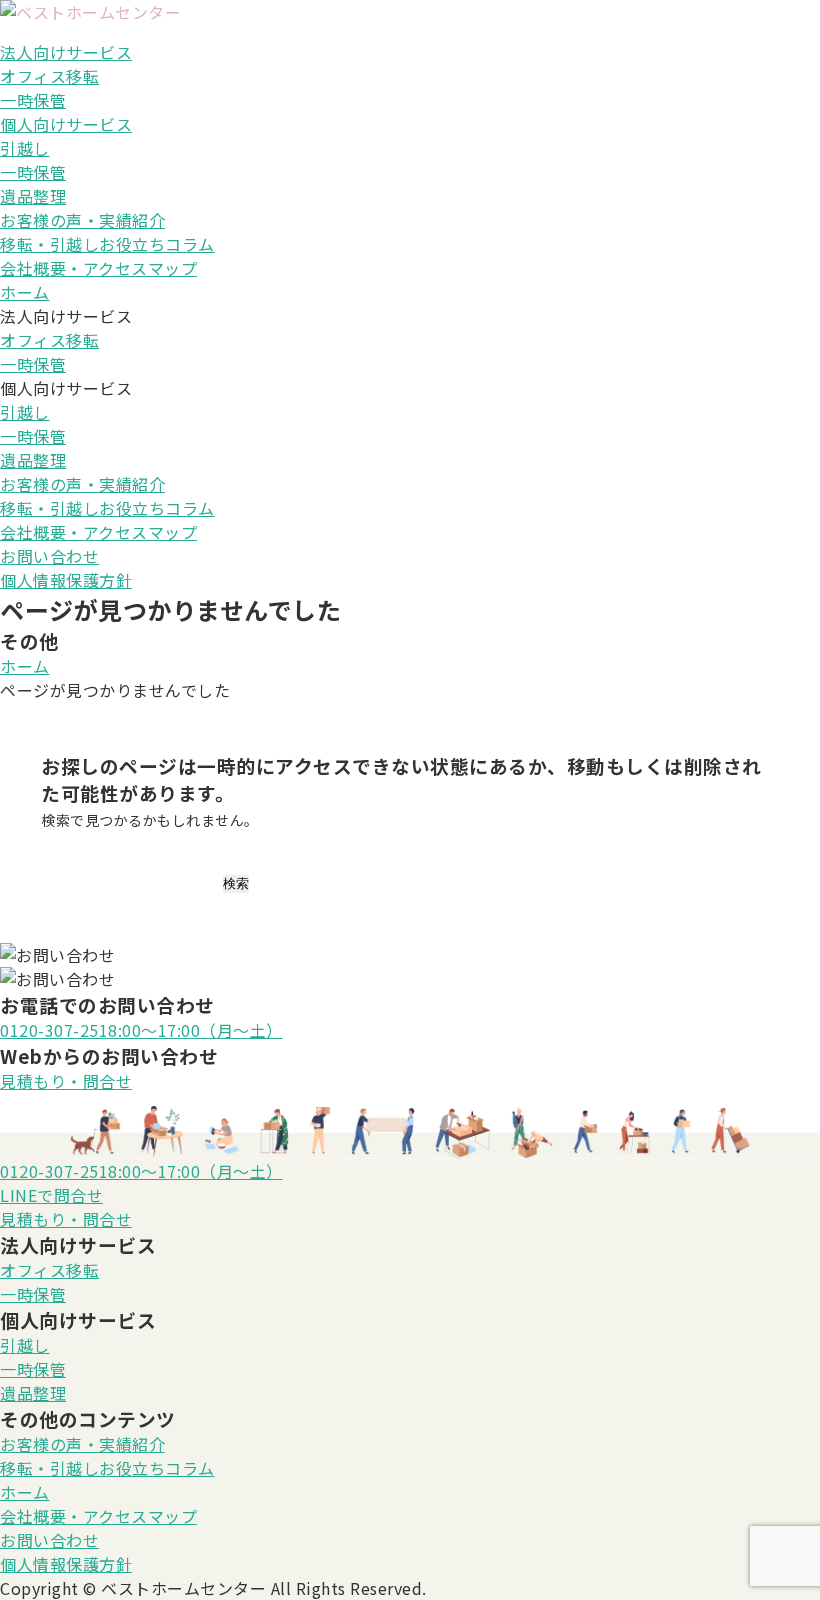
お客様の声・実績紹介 (82, 220)
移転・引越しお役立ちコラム (107, 244)
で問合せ (51, 1195)
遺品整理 (33, 196)
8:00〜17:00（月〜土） (141, 1030)
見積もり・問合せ (66, 1081)
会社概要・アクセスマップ (98, 268)
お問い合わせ (49, 556)
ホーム (25, 292)
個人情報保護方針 (66, 580)
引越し (25, 148)
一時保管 (33, 100)
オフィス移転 (49, 76)
